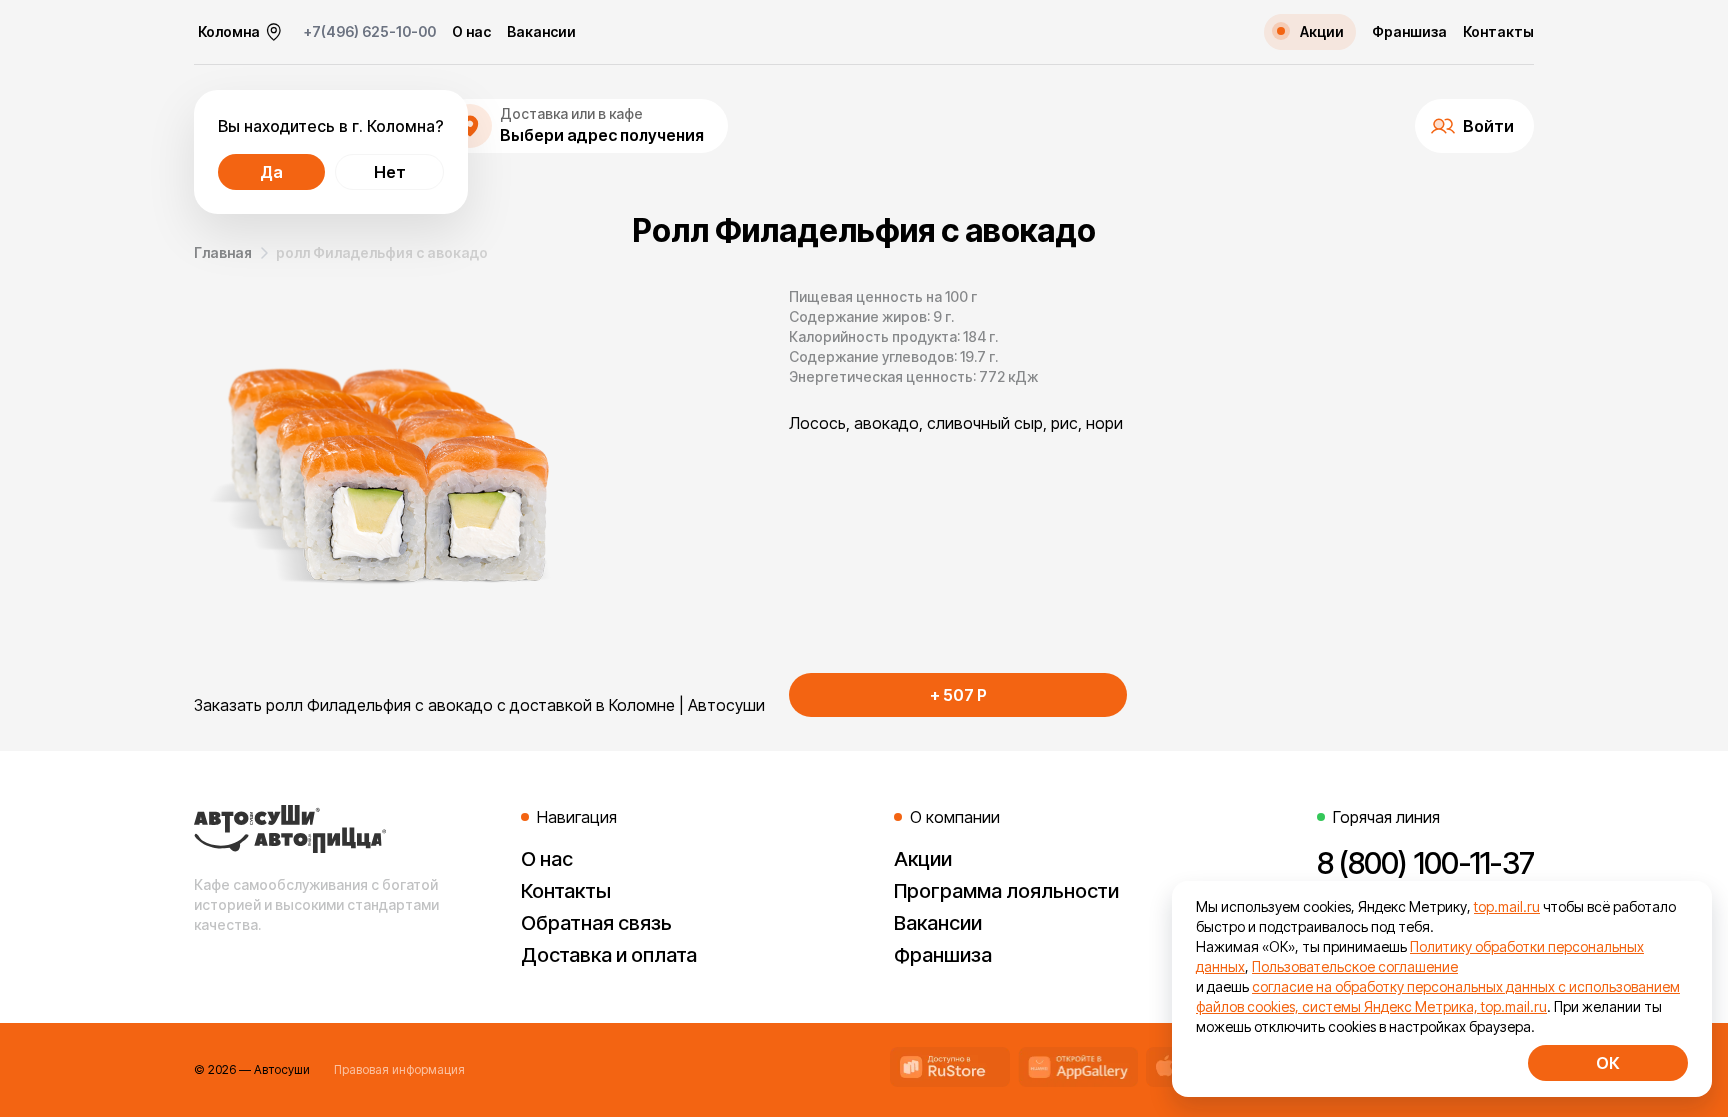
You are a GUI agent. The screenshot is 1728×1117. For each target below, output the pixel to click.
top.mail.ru (1507, 906)
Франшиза (1409, 32)
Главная (223, 252)
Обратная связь (596, 923)
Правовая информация (399, 1069)
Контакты (1498, 32)
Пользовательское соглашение (1355, 966)
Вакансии (541, 32)
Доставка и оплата (609, 955)
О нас (471, 32)
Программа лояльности (1006, 891)
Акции (923, 859)
